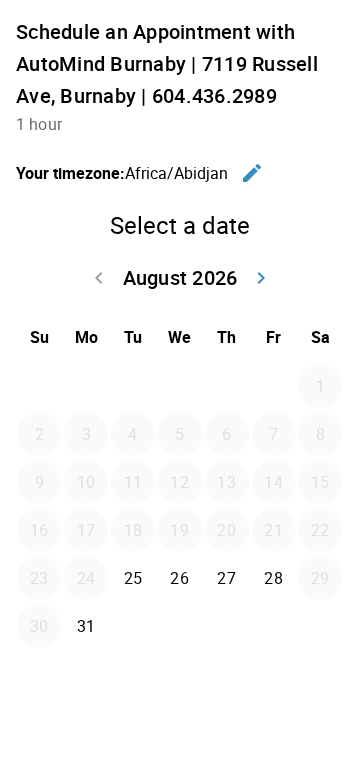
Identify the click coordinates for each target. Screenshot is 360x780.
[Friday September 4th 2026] (274, 626)
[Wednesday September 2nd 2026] (180, 626)
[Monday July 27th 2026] (86, 386)
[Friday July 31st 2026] (274, 386)
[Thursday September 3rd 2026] (227, 626)
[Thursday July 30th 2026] (227, 386)
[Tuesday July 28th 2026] (133, 386)
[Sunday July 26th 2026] (39, 386)
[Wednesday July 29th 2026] (180, 386)
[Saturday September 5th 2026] (320, 626)
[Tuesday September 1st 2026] (133, 626)
